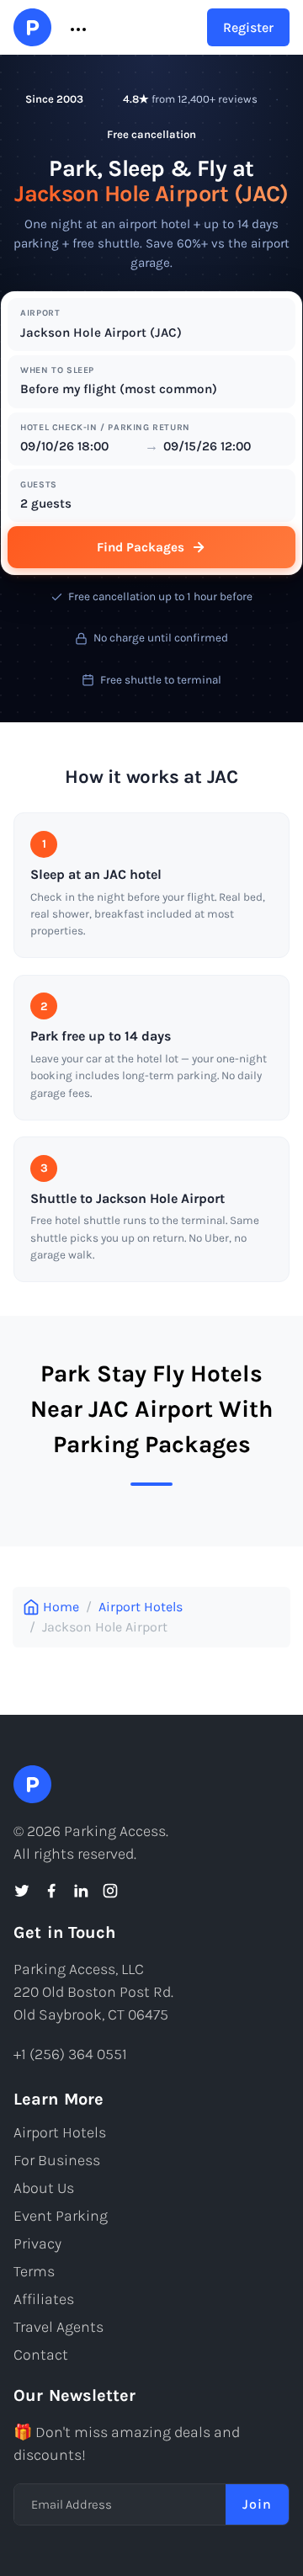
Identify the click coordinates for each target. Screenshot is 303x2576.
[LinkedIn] (81, 1891)
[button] (77, 28)
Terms (34, 2271)
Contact (41, 2355)
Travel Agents (58, 2327)
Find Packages (141, 547)
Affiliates (44, 2299)
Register (248, 27)
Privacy (37, 2243)
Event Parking (61, 2216)
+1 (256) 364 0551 (70, 2054)
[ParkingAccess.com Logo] (32, 27)
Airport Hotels (141, 1607)
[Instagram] (110, 1891)
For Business (57, 2160)
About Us (44, 2188)
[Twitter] (22, 1891)
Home (61, 1607)
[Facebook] (51, 1891)
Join (257, 2504)
